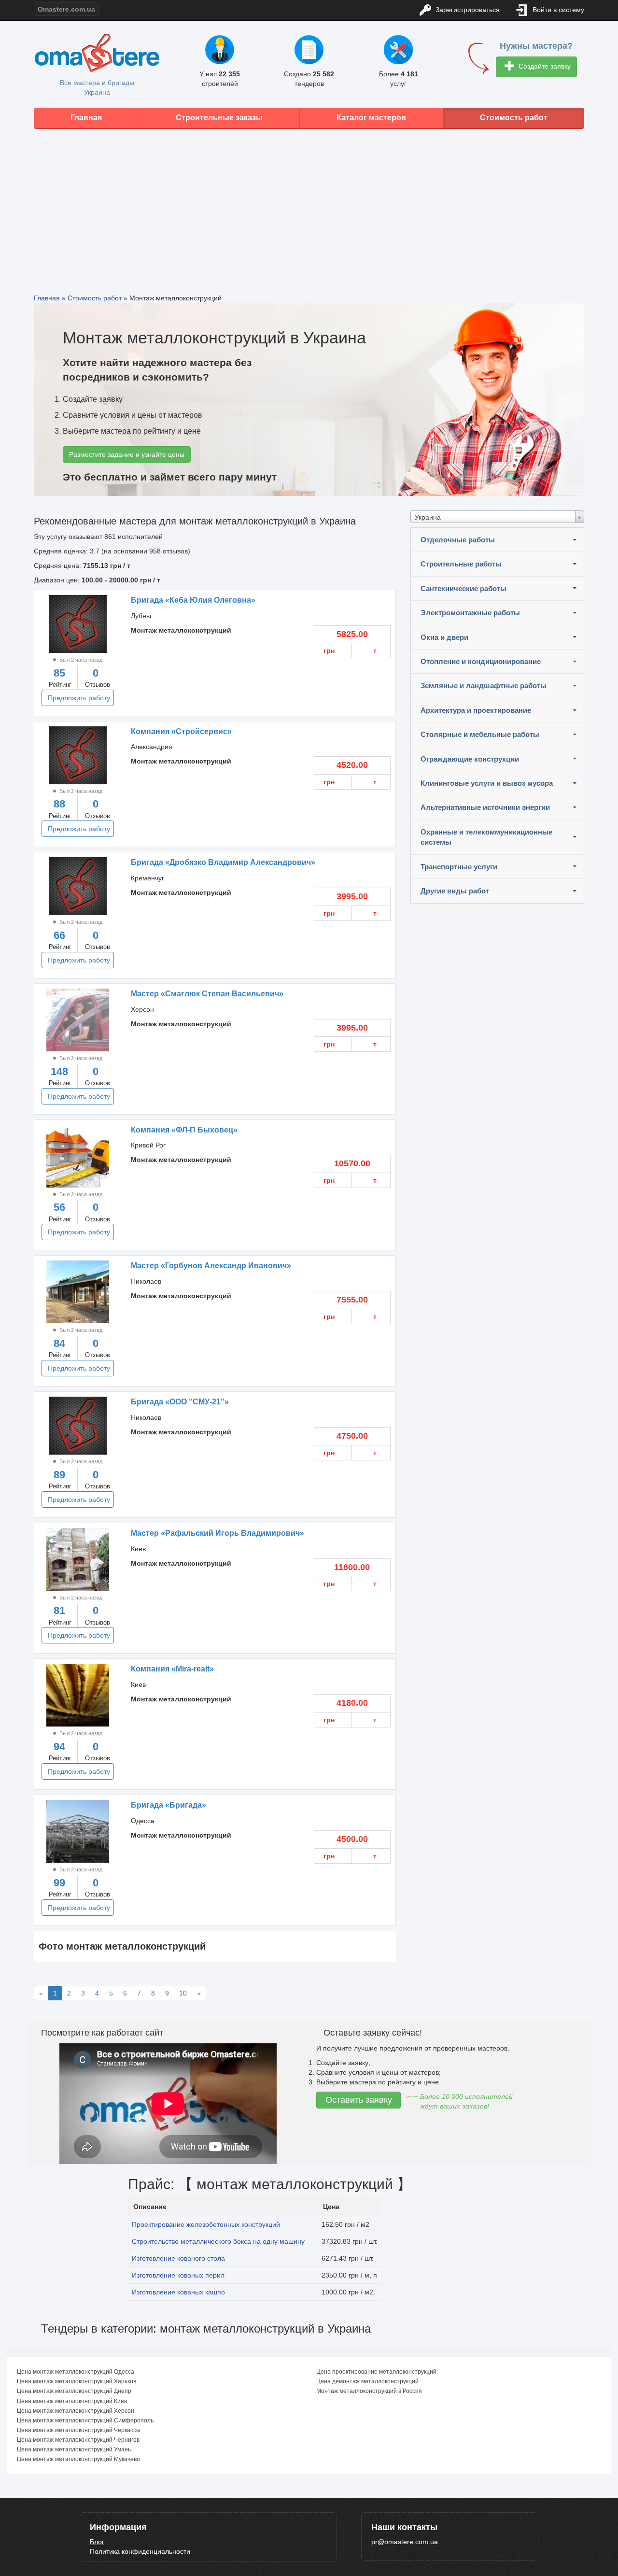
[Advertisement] (309, 204)
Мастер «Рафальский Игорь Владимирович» (218, 1533)
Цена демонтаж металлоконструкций (367, 2381)
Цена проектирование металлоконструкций (376, 2372)
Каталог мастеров (371, 118)
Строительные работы (461, 564)
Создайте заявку (544, 66)
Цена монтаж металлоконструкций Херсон (76, 2411)
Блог (97, 2542)
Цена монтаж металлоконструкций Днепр (74, 2391)
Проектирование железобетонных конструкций (206, 2224)
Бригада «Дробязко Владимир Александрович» (223, 862)
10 (183, 1993)
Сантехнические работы (463, 588)
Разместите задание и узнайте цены (127, 454)
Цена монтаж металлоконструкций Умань (74, 2449)
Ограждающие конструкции (470, 759)
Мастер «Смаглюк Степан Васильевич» (207, 994)
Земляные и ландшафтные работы (484, 686)
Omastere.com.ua (66, 9)
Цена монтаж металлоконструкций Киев (72, 2401)
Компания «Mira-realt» (172, 1669)
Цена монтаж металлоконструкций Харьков (77, 2381)
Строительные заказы (219, 118)
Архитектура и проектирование (476, 710)
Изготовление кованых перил (178, 2275)
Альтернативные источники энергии (485, 807)
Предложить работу (79, 698)
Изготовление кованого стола (178, 2258)
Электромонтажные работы (470, 613)
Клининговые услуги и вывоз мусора (487, 783)
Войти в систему (557, 10)
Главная (86, 118)
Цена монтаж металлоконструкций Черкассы (79, 2430)
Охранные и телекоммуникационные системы (486, 837)
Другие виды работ (455, 891)
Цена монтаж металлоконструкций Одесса (76, 2372)
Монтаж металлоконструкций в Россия (369, 2391)
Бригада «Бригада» (169, 1805)
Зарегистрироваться (467, 10)
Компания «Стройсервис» (181, 731)
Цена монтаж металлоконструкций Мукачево (78, 2459)
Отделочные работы (458, 540)
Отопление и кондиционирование (481, 661)
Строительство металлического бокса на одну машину (218, 2241)
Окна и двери (444, 637)
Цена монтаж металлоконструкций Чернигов (78, 2440)
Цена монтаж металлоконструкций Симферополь (85, 2420)
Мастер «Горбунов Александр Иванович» (211, 1266)
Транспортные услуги (459, 867)
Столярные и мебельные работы (480, 734)
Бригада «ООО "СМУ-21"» (180, 1402)
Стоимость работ (514, 118)
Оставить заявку (359, 2100)
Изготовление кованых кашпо (178, 2292)
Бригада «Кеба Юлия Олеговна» (193, 600)
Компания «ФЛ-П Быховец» (184, 1130)
